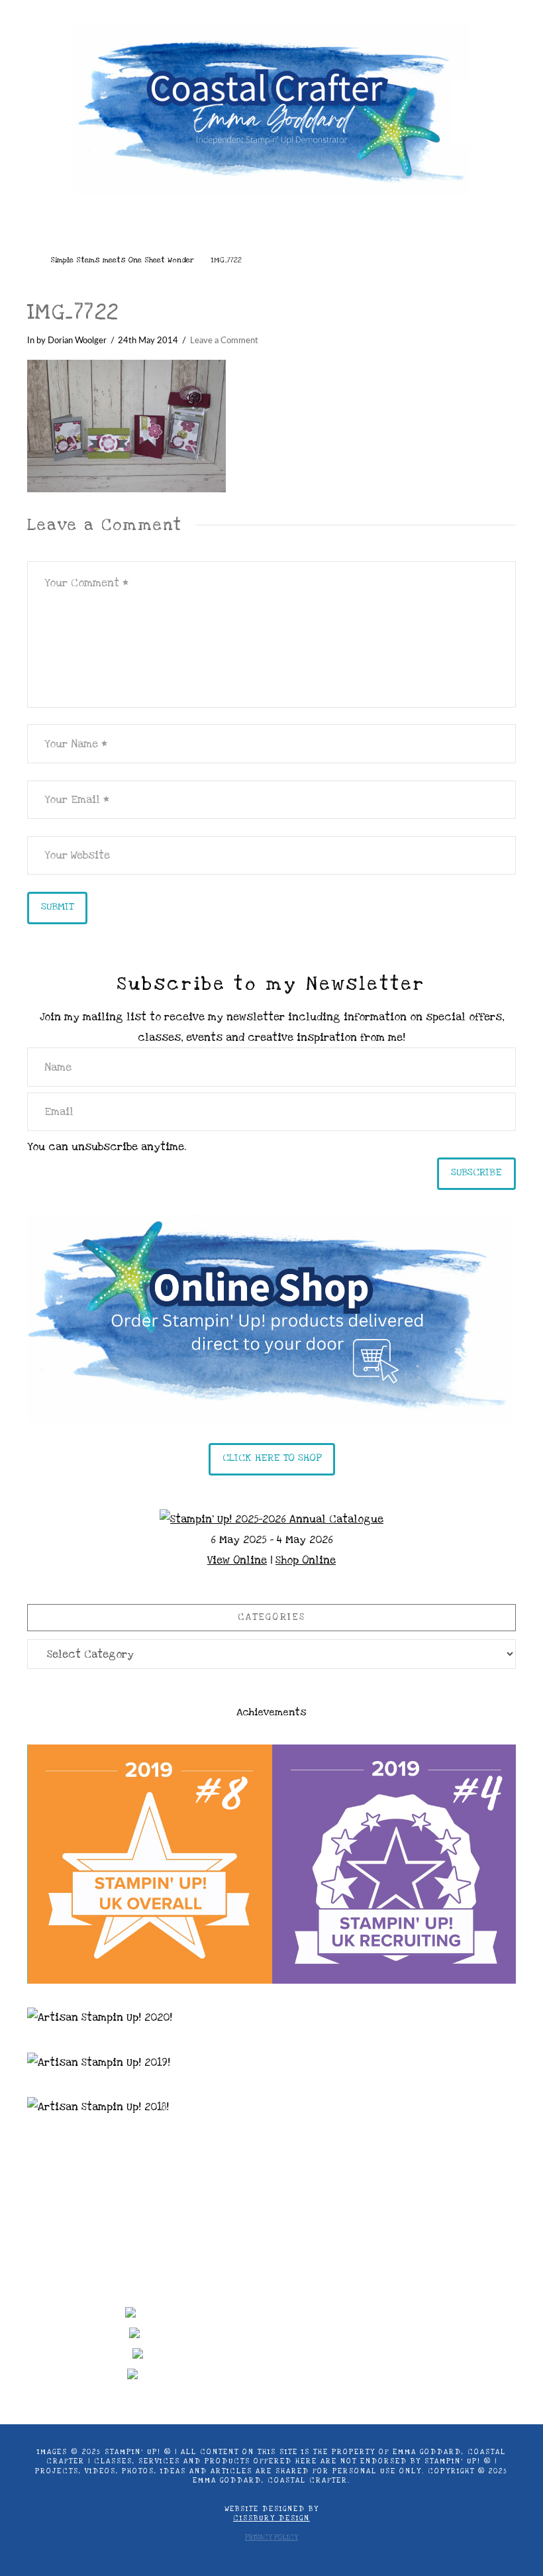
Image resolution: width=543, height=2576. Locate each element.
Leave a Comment (224, 341)
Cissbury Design (271, 2518)
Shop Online (306, 1560)
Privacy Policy (271, 2538)
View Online (237, 1560)
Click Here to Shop (272, 1458)
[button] (272, 228)
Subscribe (476, 1172)
